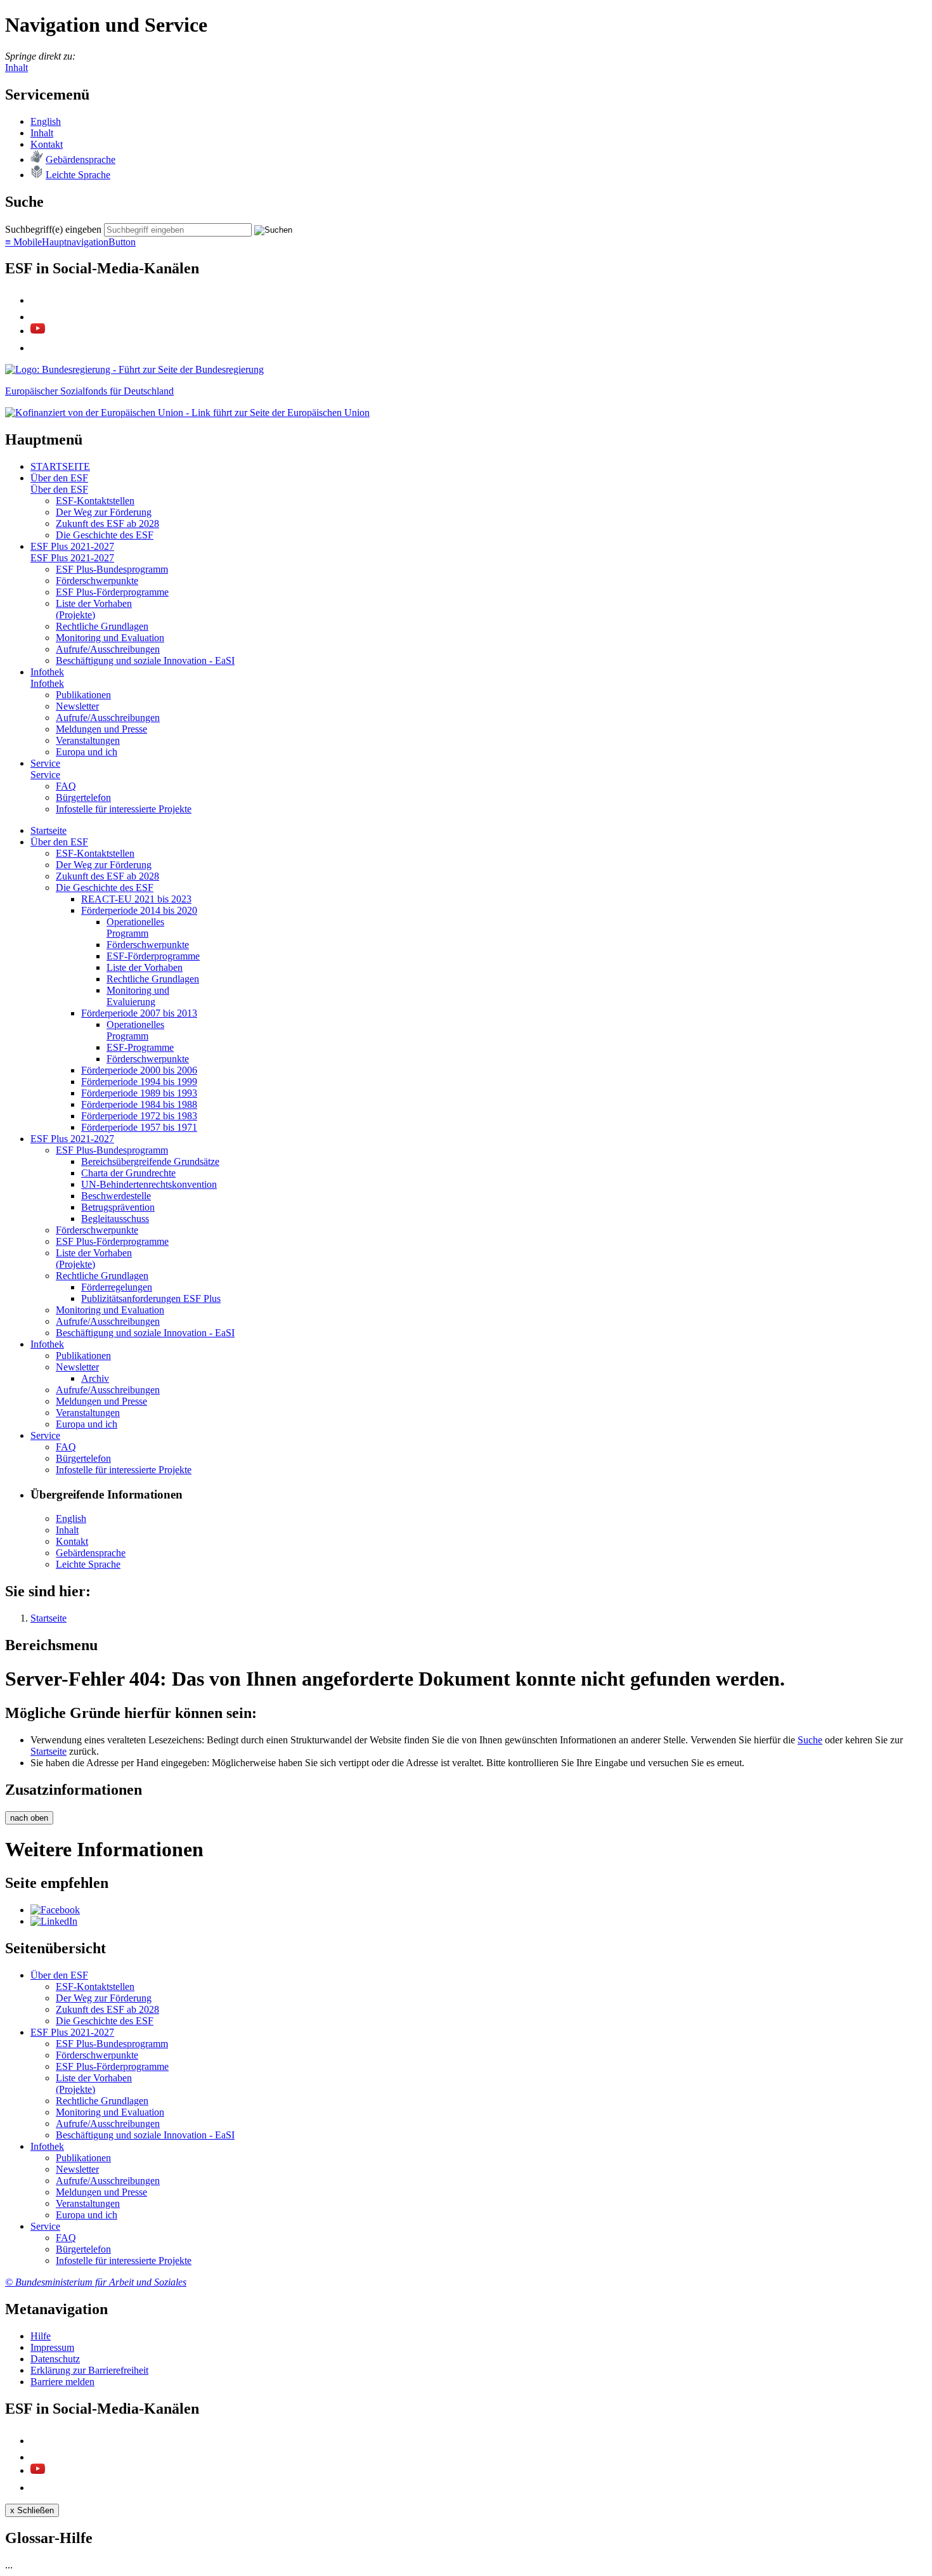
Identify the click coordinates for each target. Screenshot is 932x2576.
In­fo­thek (47, 672)
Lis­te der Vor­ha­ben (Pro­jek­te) (94, 609)
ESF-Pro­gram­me (140, 1047)
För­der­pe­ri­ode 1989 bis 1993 (139, 1093)
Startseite (49, 1751)
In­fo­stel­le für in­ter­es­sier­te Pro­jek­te (124, 809)
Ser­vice (45, 763)
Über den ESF (59, 478)
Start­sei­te (49, 830)
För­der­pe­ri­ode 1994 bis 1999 (139, 1082)
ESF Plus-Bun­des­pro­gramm (112, 569)
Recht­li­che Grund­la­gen (102, 626)
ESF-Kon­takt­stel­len (95, 501)
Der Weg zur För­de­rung (104, 512)
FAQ (66, 786)
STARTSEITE (60, 466)
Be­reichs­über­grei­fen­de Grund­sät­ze (150, 1161)
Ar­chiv (95, 1378)
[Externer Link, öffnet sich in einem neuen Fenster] (187, 413)
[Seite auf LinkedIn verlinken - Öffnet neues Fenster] (54, 1921)
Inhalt (16, 68)
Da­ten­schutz (55, 2359)
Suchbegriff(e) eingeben (53, 229)
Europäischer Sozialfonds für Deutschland (89, 391)
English (46, 121)
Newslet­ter (77, 706)
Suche (810, 1740)
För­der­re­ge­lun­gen (117, 1287)
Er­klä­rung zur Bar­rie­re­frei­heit (89, 2370)
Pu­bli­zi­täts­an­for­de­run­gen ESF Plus (151, 1298)
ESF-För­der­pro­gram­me (153, 956)
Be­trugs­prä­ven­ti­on (118, 1207)
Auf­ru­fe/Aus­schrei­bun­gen (108, 649)
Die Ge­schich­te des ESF (105, 535)
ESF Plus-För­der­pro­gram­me (112, 592)
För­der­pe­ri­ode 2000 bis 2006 (139, 1070)
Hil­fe (41, 2336)
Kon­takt (47, 144)
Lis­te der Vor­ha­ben (145, 967)
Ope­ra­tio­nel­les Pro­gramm (135, 927)
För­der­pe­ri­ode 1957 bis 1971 (139, 1127)
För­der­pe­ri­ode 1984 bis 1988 (139, 1104)
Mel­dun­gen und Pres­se (101, 729)
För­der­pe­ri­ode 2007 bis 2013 (139, 1013)
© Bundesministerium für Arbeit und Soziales (96, 2282)
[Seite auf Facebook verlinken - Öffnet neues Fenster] (55, 1910)
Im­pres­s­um (52, 2347)
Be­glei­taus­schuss (115, 1219)
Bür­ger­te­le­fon (83, 797)
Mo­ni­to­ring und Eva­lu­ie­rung (138, 996)
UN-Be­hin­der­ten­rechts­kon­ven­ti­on (149, 1184)
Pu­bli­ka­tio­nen (83, 695)
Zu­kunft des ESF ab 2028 (107, 524)
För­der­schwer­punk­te (97, 581)
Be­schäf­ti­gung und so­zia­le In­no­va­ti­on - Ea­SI (145, 660)
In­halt (42, 133)
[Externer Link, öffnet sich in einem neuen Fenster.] (134, 369)
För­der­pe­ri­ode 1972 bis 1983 (139, 1116)
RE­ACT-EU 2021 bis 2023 (136, 899)
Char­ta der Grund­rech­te (128, 1173)
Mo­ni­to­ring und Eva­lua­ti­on (110, 638)
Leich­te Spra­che (78, 175)
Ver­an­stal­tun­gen (88, 740)
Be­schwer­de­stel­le (116, 1196)
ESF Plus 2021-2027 (72, 546)
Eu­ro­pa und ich (87, 752)
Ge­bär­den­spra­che (81, 159)
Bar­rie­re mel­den (62, 2382)
